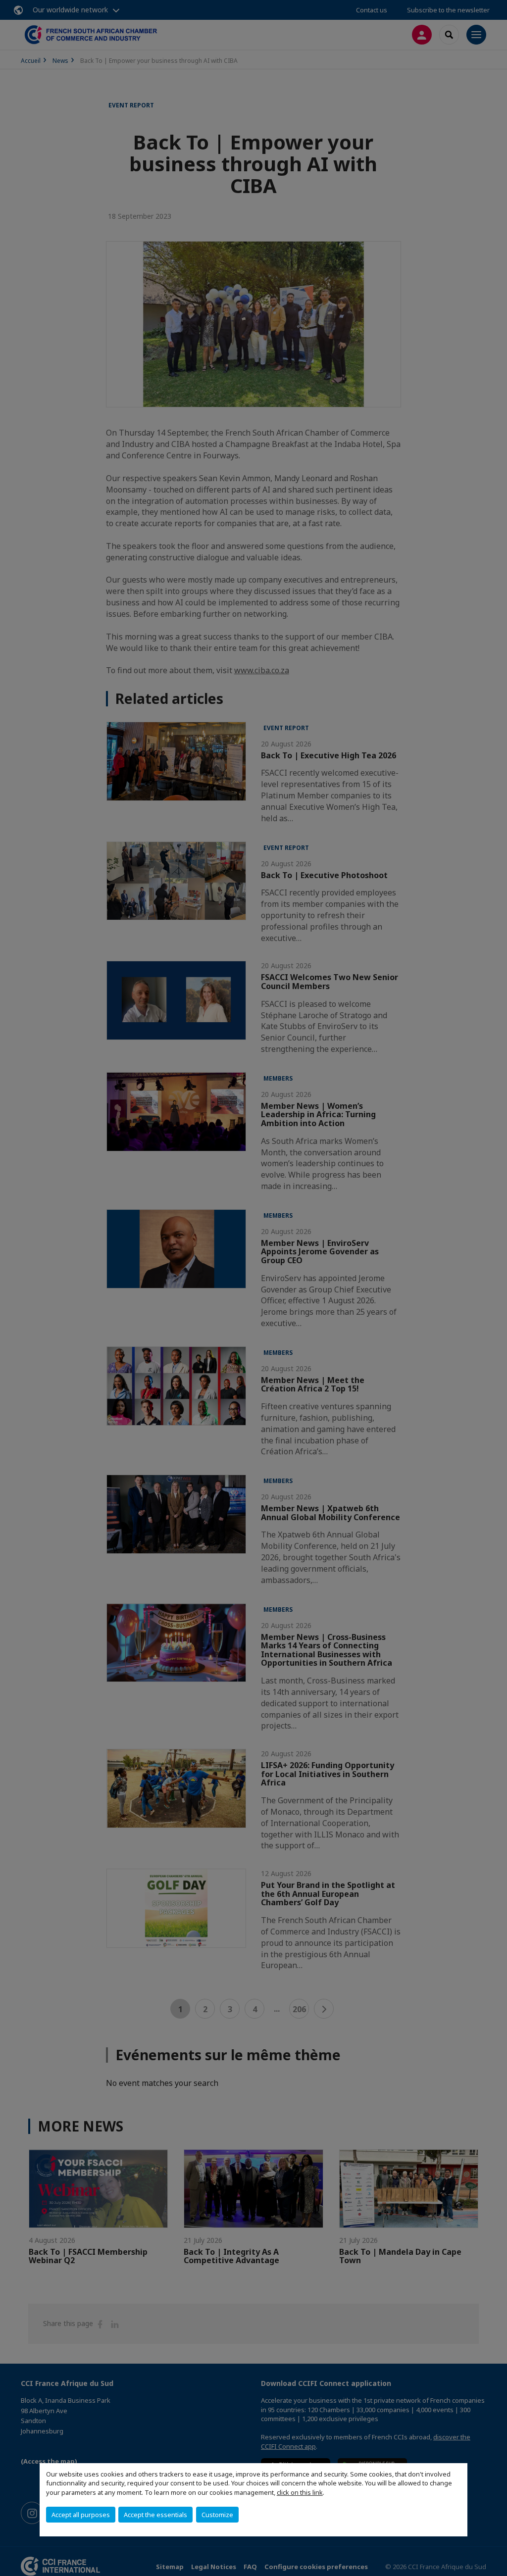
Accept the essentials (155, 2515)
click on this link (300, 2492)
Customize (217, 2515)
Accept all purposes (81, 2515)
